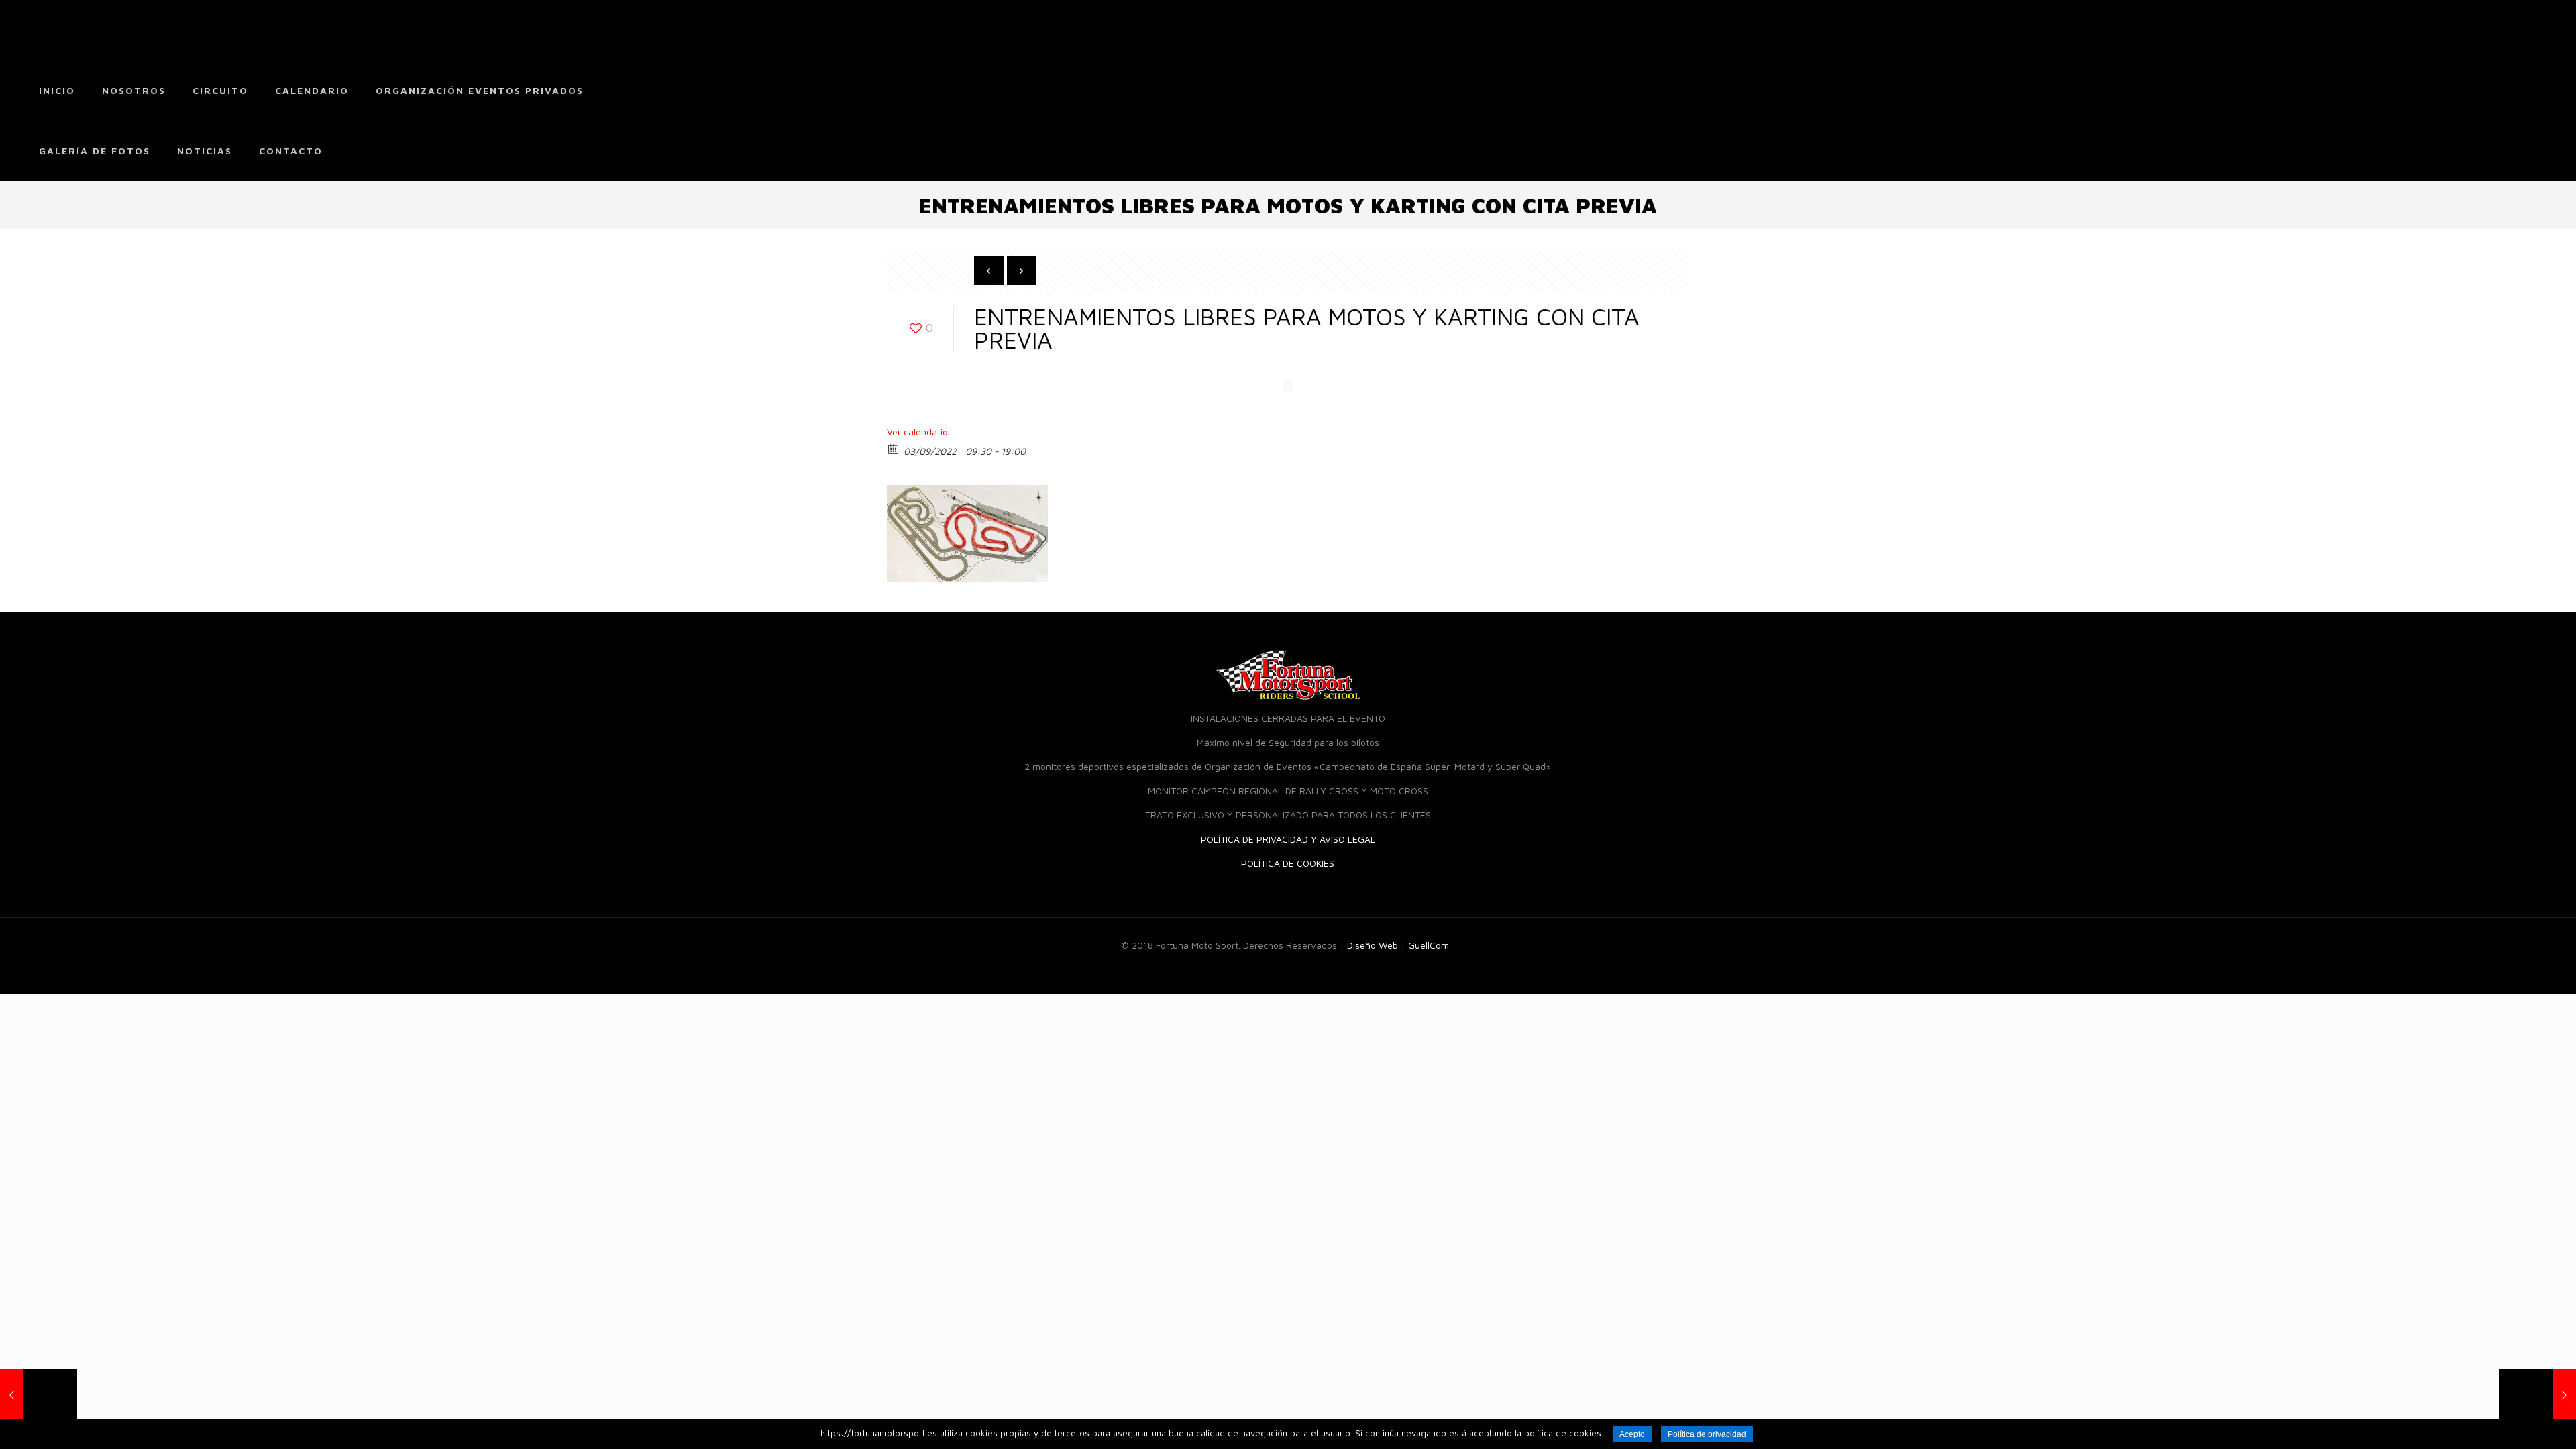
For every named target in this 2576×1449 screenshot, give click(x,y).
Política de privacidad (1707, 1434)
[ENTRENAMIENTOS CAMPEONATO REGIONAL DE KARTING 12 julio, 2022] (39, 1395)
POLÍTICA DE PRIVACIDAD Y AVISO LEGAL (1288, 839)
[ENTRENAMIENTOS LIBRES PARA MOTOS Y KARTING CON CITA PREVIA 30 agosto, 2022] (2537, 1395)
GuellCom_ (1431, 945)
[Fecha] (894, 448)
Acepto (1632, 1434)
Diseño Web (1373, 945)
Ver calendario (917, 432)
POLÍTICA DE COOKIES (1288, 863)
